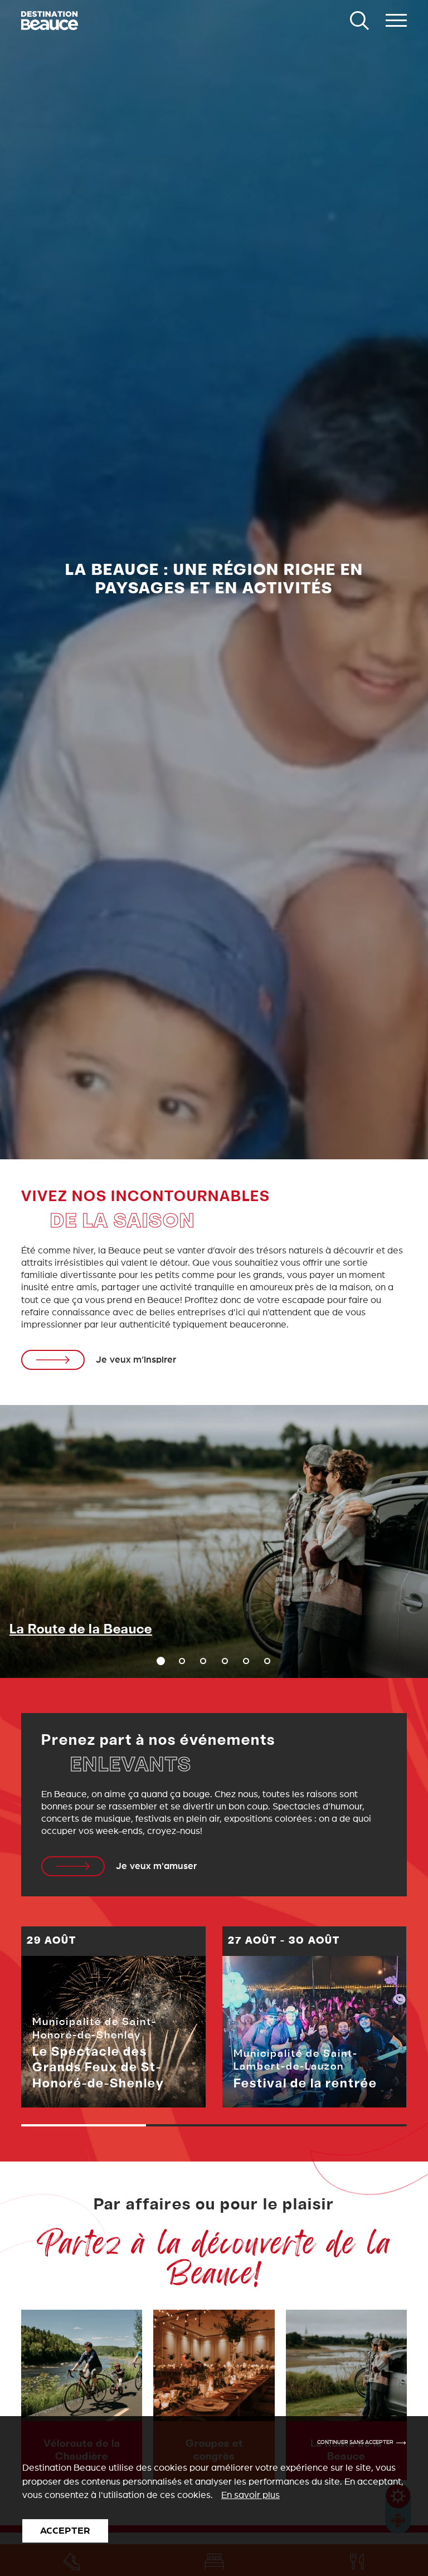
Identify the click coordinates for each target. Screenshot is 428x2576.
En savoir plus (251, 2495)
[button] (182, 1661)
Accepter (65, 2531)
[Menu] (396, 21)
